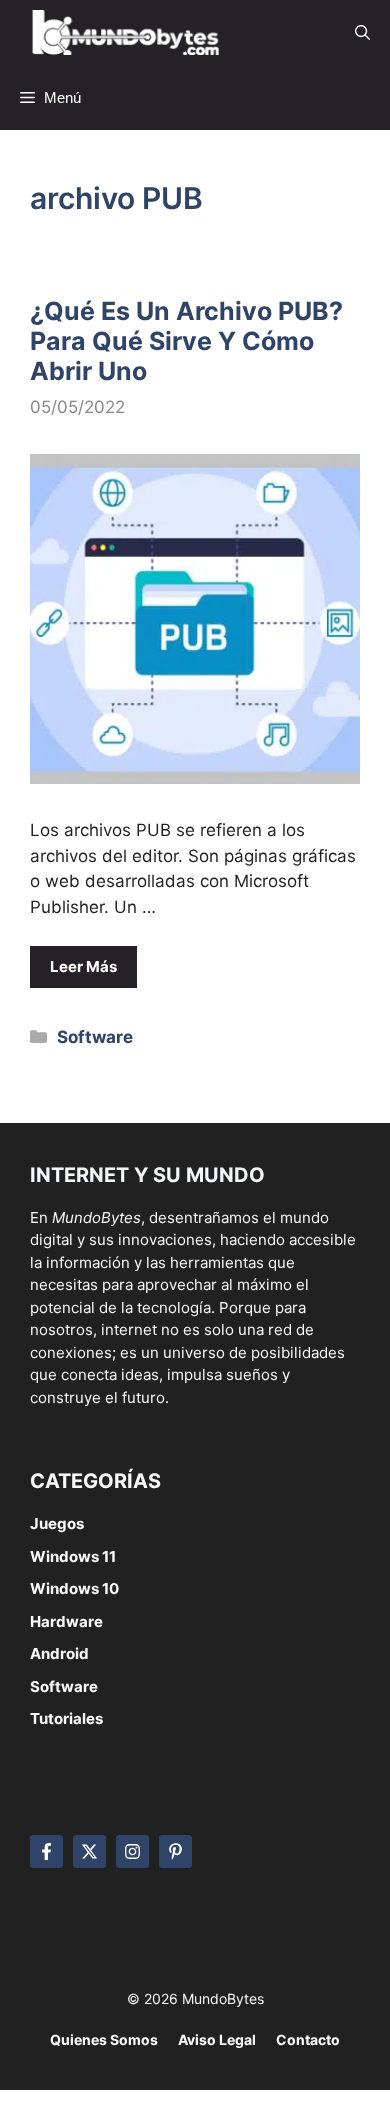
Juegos (57, 1523)
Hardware (66, 1621)
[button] (362, 32)
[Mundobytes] (122, 32)
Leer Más (83, 966)
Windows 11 (73, 1556)
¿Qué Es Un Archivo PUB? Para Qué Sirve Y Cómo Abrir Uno (186, 341)
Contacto (308, 2039)
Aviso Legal (217, 2039)
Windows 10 (74, 1588)
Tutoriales (66, 1718)
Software (95, 1037)
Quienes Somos (104, 2039)
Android (59, 1653)
